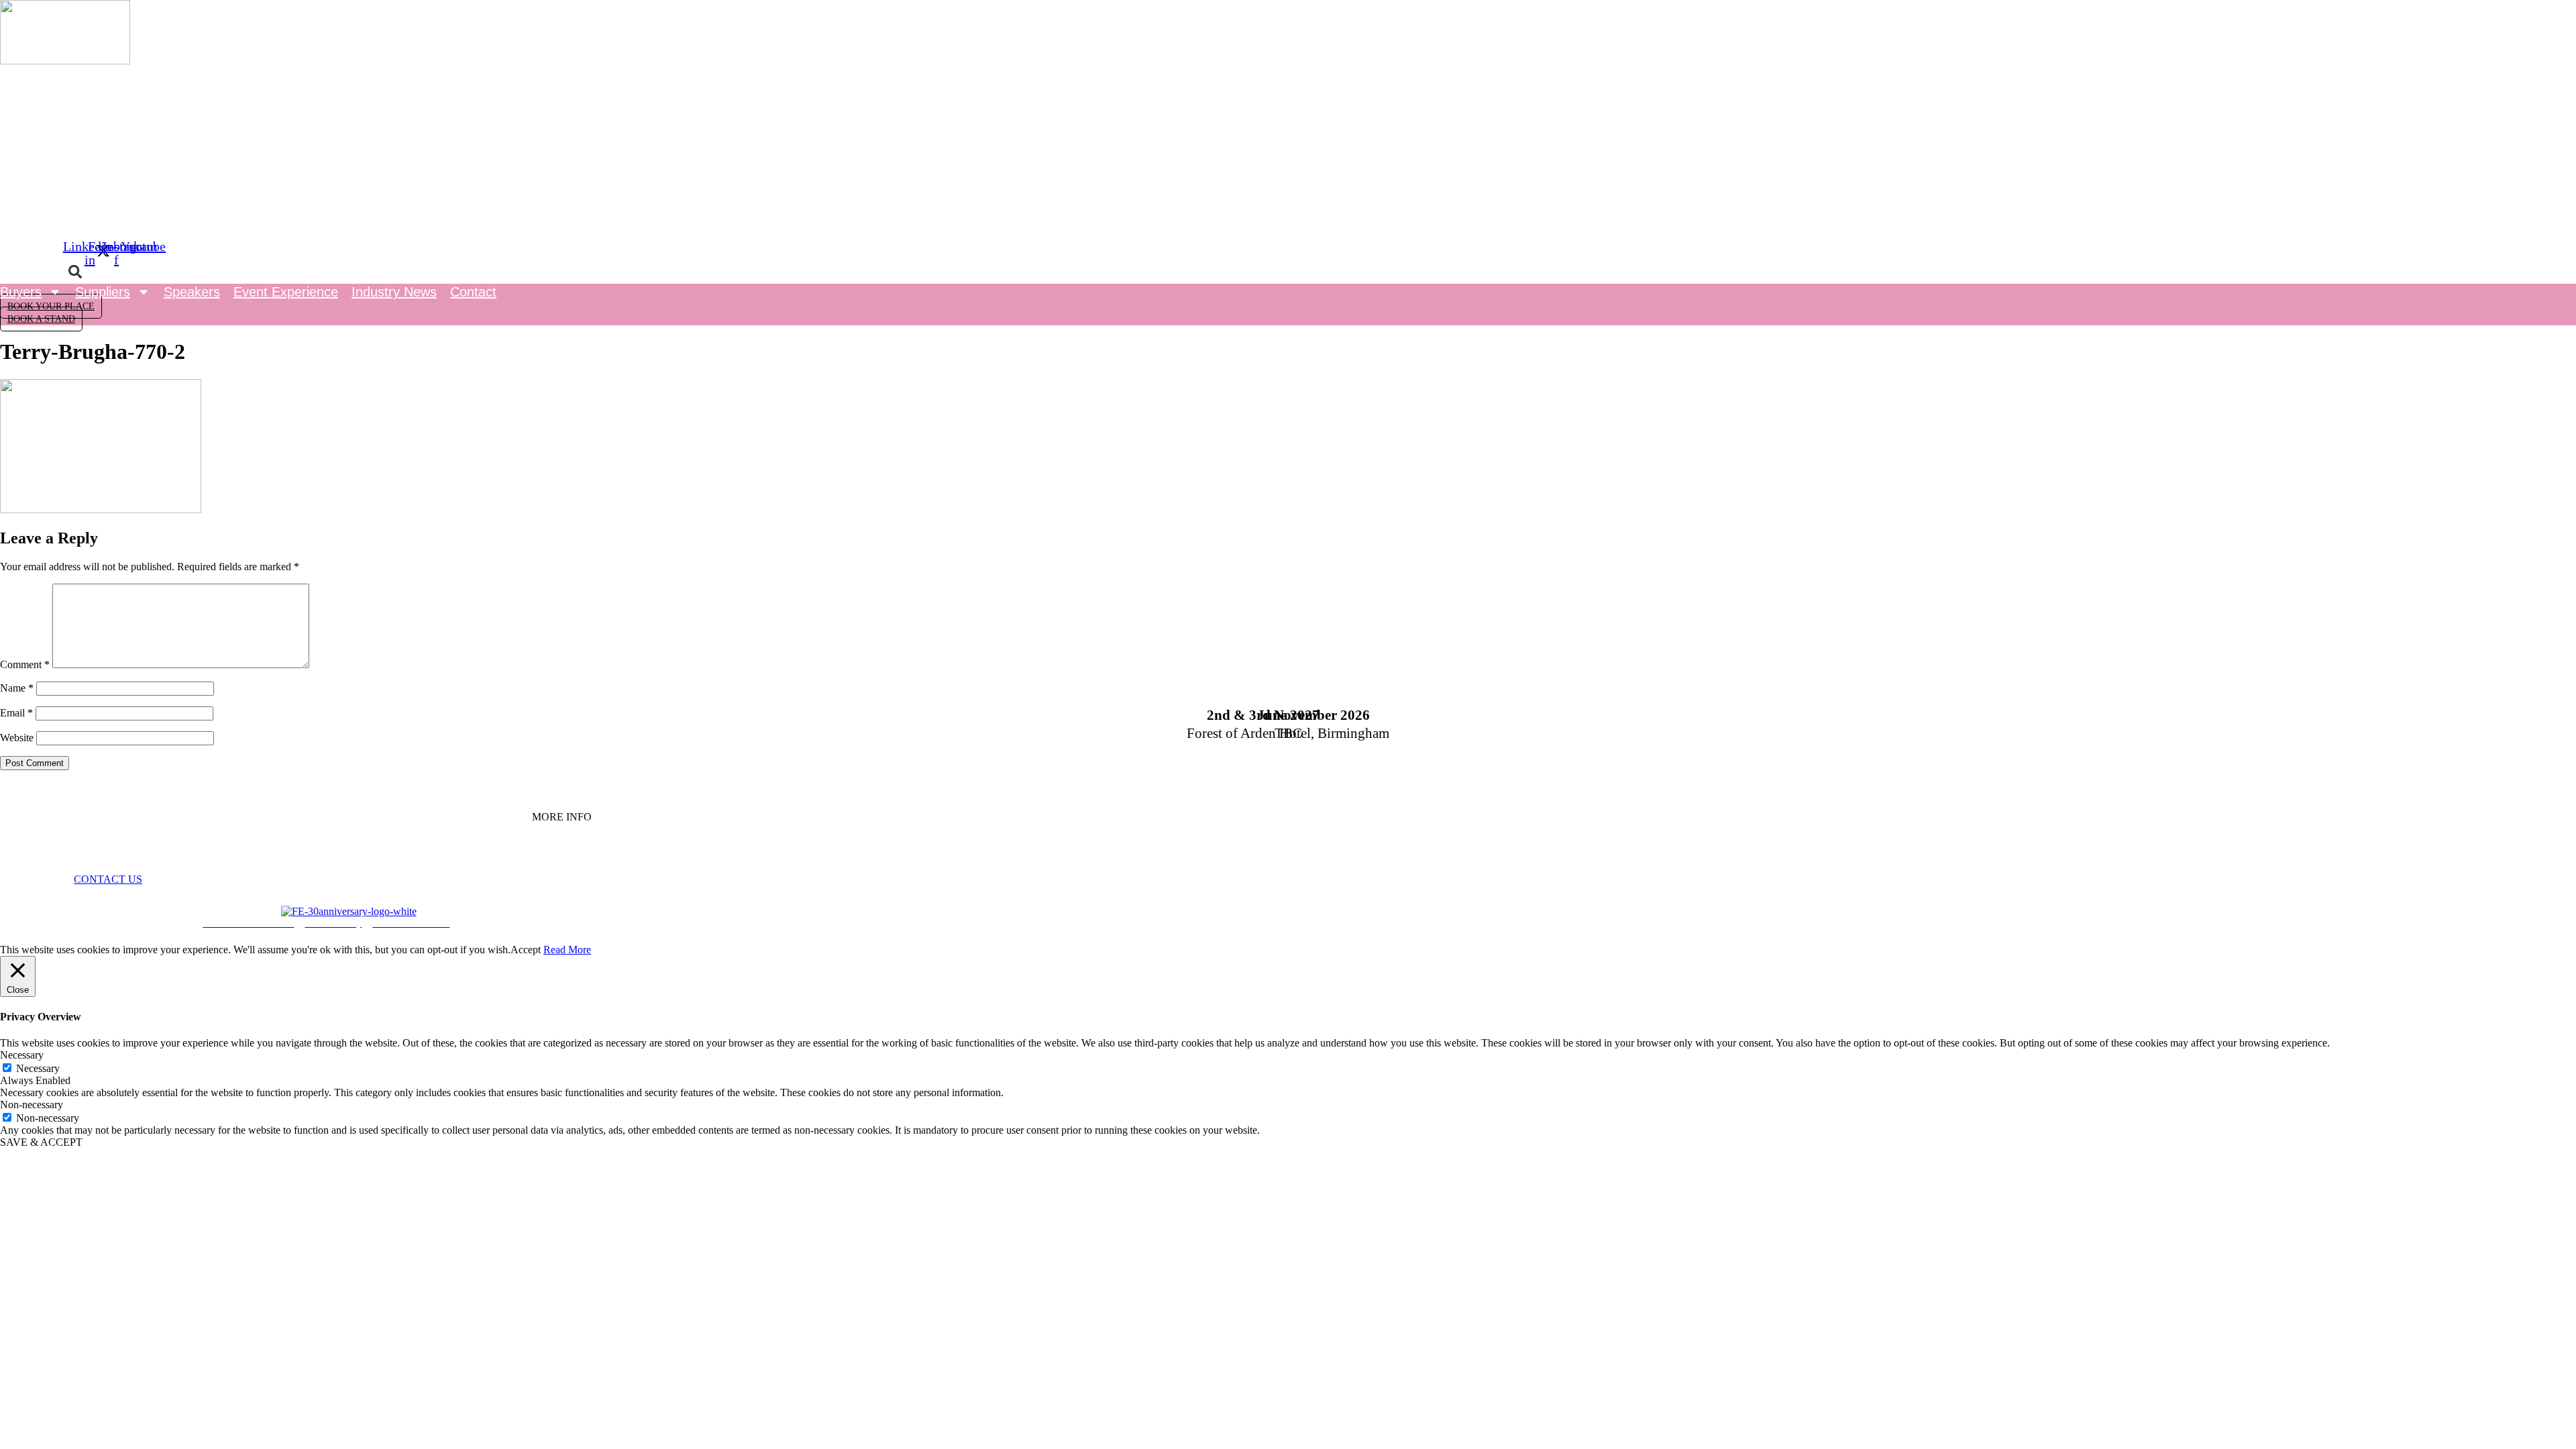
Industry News (394, 292)
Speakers (192, 292)
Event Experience (286, 292)
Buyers (21, 292)
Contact (473, 292)
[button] (75, 272)
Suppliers (103, 292)
